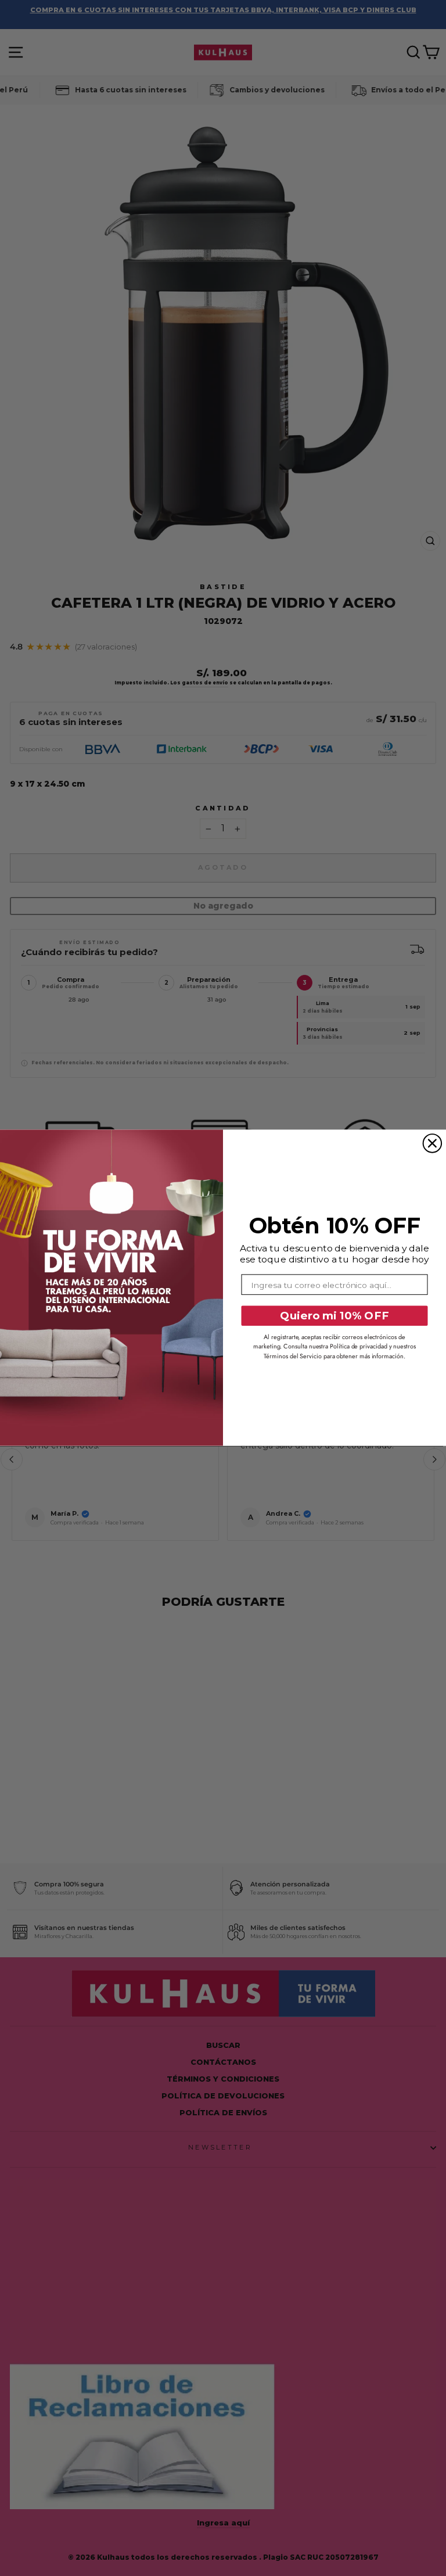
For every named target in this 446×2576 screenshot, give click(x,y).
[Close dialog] (433, 1143)
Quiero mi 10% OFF (334, 1316)
